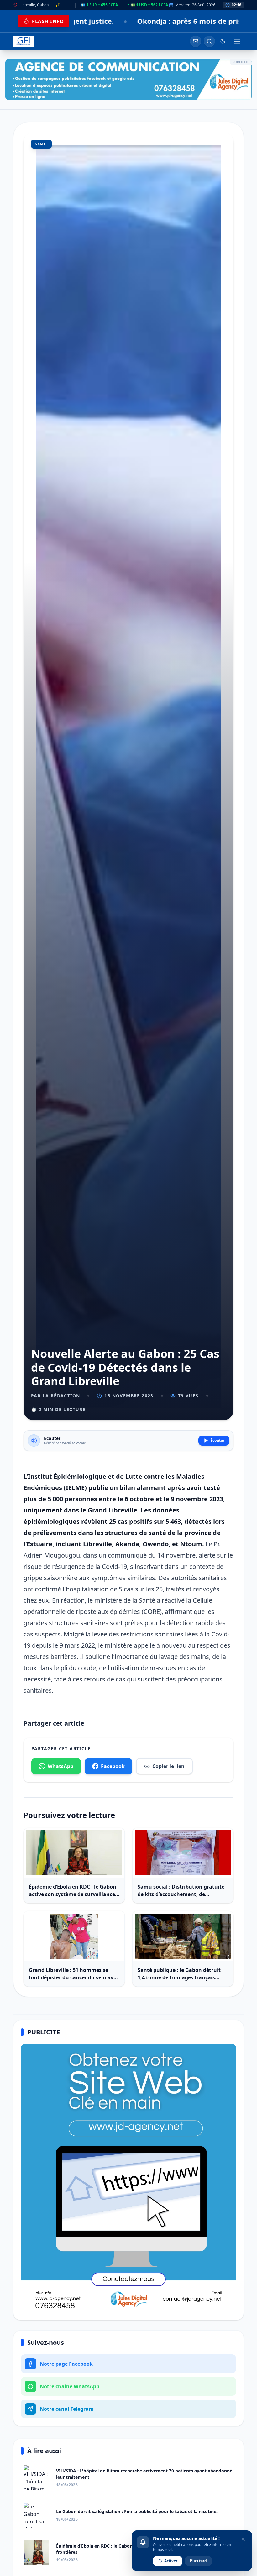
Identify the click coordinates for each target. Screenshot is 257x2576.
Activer (171, 2561)
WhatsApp (60, 1766)
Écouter (217, 1440)
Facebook (113, 1766)
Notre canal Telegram (67, 2409)
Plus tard (198, 2561)
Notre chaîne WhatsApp (70, 2386)
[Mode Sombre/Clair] (223, 41)
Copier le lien (168, 1766)
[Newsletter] (196, 41)
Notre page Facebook (66, 2364)
